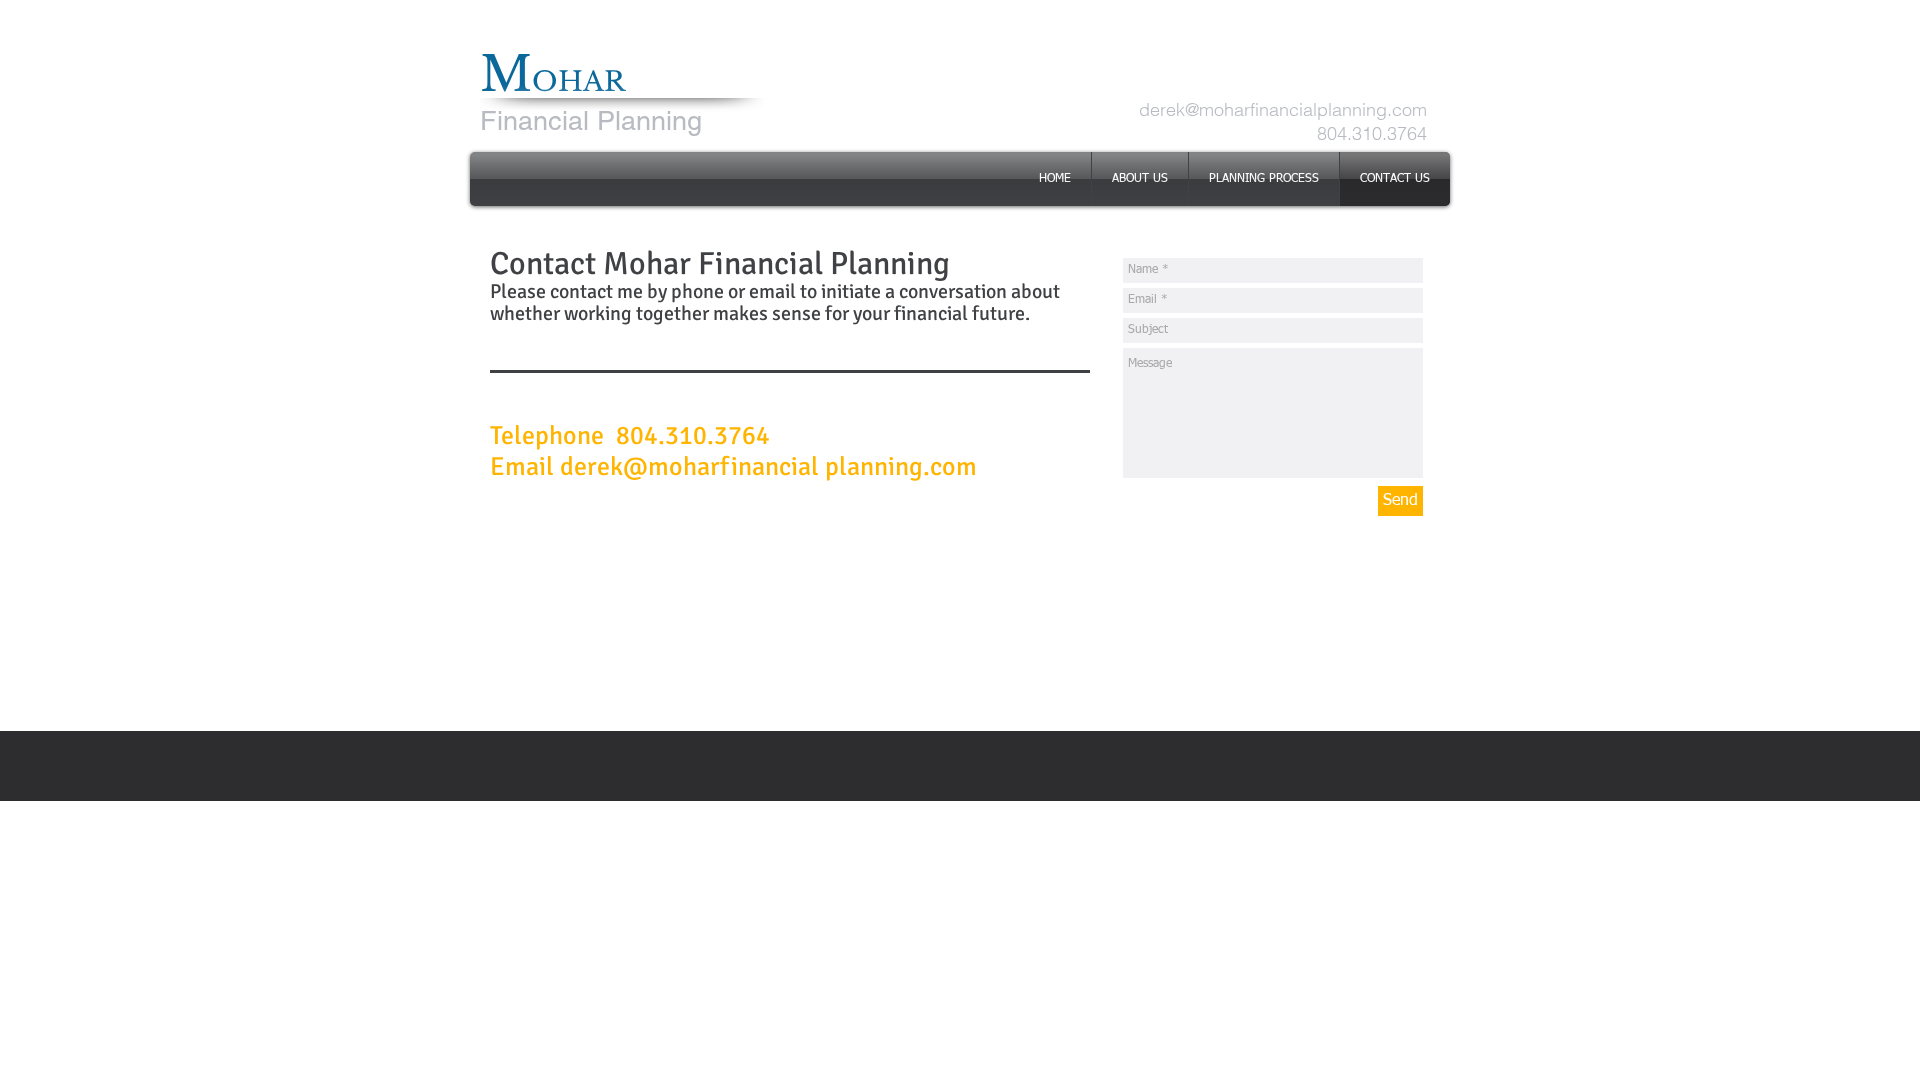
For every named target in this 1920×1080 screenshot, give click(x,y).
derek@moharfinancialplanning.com (1283, 109)
